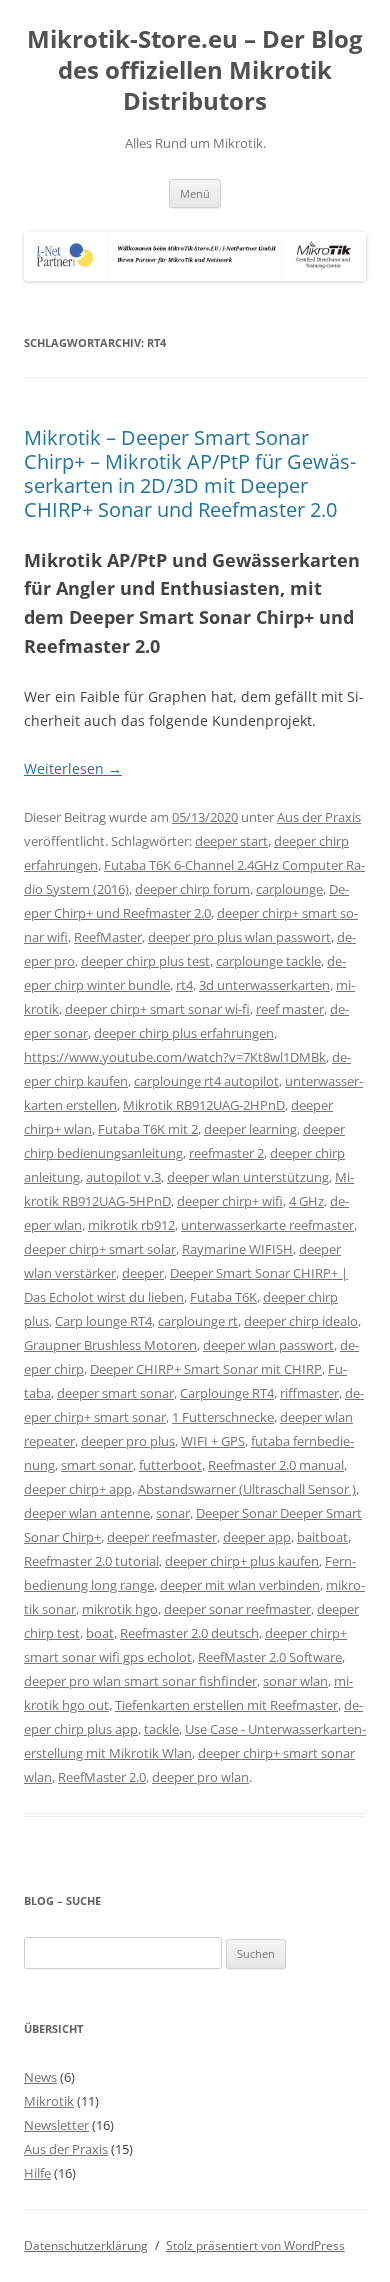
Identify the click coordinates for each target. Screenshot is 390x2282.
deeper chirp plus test (145, 961)
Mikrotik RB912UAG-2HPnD (204, 1105)
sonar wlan (295, 1681)
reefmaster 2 (226, 1153)
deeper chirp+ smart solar (100, 1249)
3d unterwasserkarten (264, 985)
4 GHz (306, 1201)
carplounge (289, 889)
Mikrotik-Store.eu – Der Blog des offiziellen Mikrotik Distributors (195, 70)
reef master (290, 1009)
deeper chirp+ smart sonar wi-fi (157, 1009)
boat (100, 1633)
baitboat (322, 1537)
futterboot (170, 1465)
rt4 (184, 985)
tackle (161, 1729)
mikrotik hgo (120, 1609)
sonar (173, 1513)
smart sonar (97, 1465)
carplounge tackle (268, 961)
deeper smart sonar (115, 1393)
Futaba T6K (223, 1297)
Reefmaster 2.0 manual (276, 1465)
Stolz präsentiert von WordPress (255, 2245)
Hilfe (37, 2173)
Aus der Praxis (319, 817)
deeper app (257, 1537)
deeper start (231, 841)
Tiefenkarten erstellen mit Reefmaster (226, 1705)
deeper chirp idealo (301, 1321)
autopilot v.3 (123, 1177)
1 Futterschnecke (223, 1417)
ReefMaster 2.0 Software (270, 1657)
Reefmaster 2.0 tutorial (91, 1561)
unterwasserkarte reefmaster (267, 1225)
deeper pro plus (128, 1441)
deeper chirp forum (192, 889)
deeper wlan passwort (268, 1345)
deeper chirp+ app (78, 1489)
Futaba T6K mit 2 (148, 1129)
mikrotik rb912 (131, 1225)
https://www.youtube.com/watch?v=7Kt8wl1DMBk (175, 1057)
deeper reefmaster (162, 1537)
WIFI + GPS (213, 1441)
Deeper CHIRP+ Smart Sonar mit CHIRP (206, 1369)
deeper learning (250, 1129)
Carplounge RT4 (227, 1393)
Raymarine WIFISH (237, 1249)
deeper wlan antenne (87, 1513)
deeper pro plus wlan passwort (239, 937)
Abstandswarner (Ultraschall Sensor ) (247, 1489)
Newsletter (56, 2125)
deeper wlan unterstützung (248, 1177)
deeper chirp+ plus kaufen (242, 1561)
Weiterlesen (73, 768)
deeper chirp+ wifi (230, 1201)
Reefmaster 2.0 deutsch (189, 1633)
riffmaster (309, 1393)
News (40, 2077)
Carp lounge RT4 (103, 1321)
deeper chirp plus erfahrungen (184, 1033)
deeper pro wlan (200, 1777)
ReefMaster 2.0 (102, 1777)
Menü (195, 193)
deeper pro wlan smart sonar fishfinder (140, 1681)
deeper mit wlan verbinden (240, 1585)
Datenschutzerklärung (86, 2245)
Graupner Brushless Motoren (110, 1345)
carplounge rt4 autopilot (206, 1081)
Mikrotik (49, 2101)
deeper (143, 1273)
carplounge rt (198, 1321)
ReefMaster (108, 937)
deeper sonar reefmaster (237, 1609)
